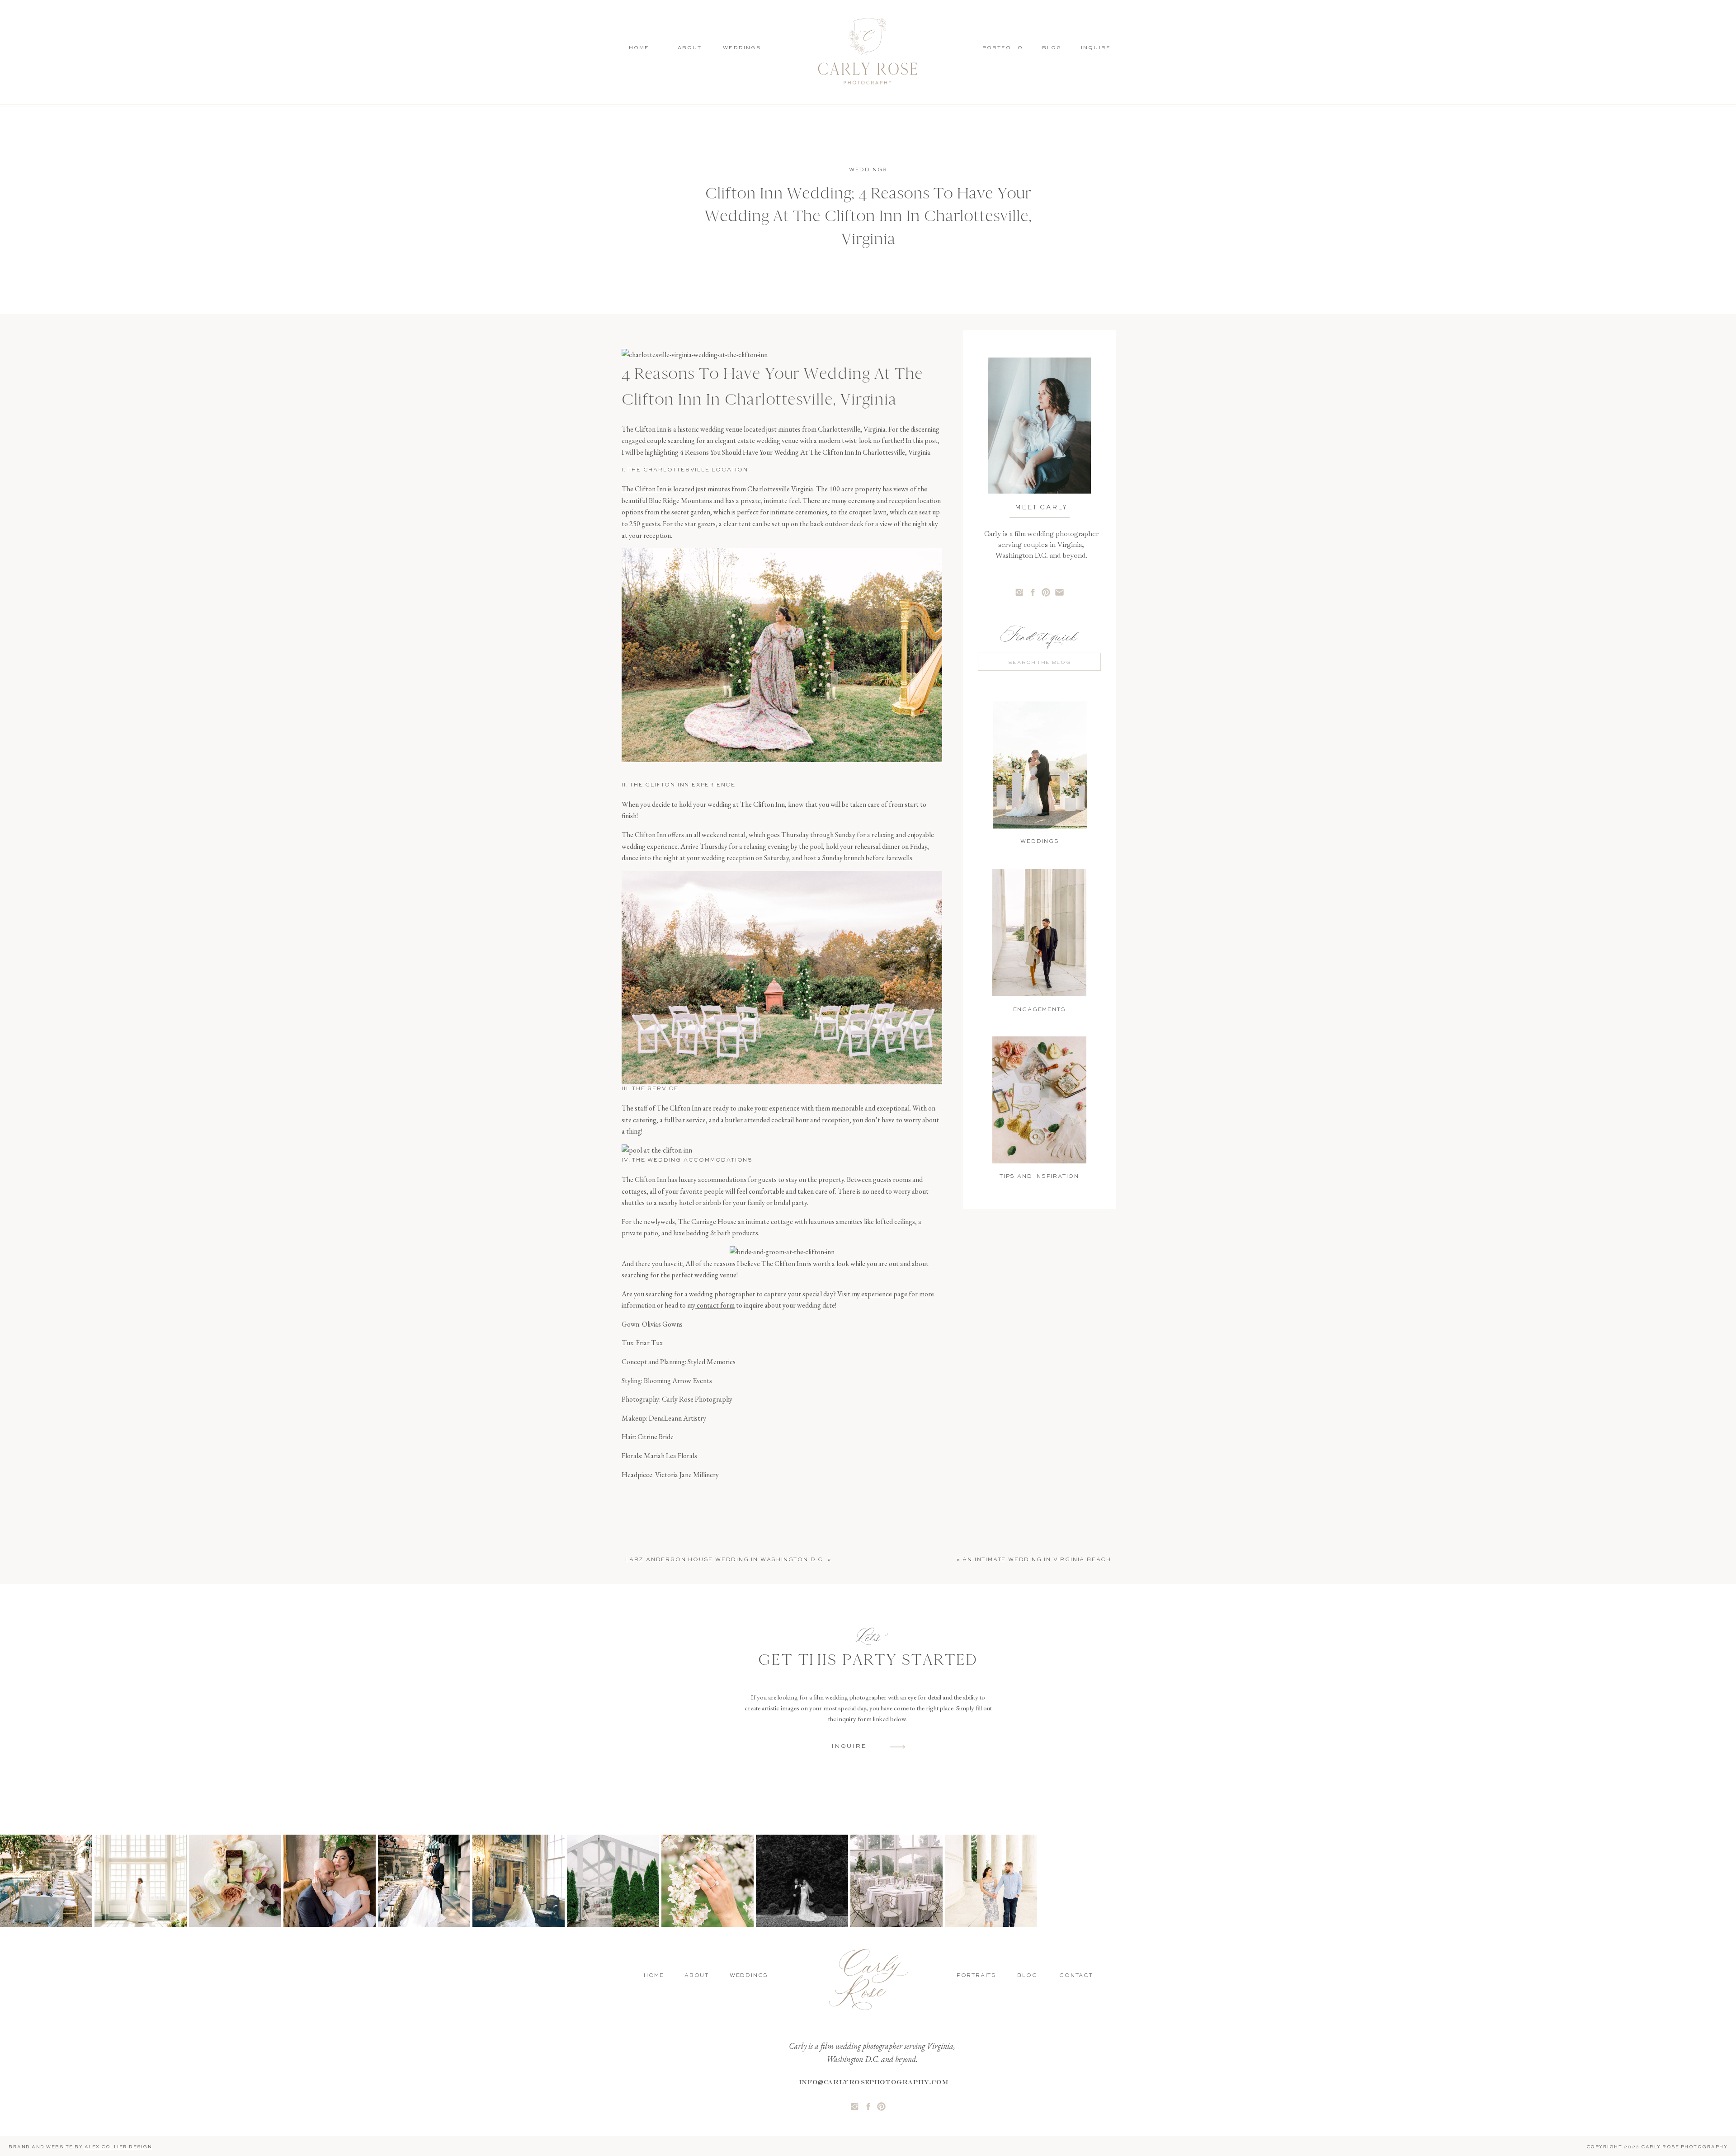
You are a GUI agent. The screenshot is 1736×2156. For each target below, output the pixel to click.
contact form (715, 1305)
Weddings (868, 170)
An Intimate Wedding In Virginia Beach (1037, 1560)
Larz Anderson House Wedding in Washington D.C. (725, 1560)
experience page (884, 1294)
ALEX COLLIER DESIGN (118, 2147)
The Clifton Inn (645, 489)
